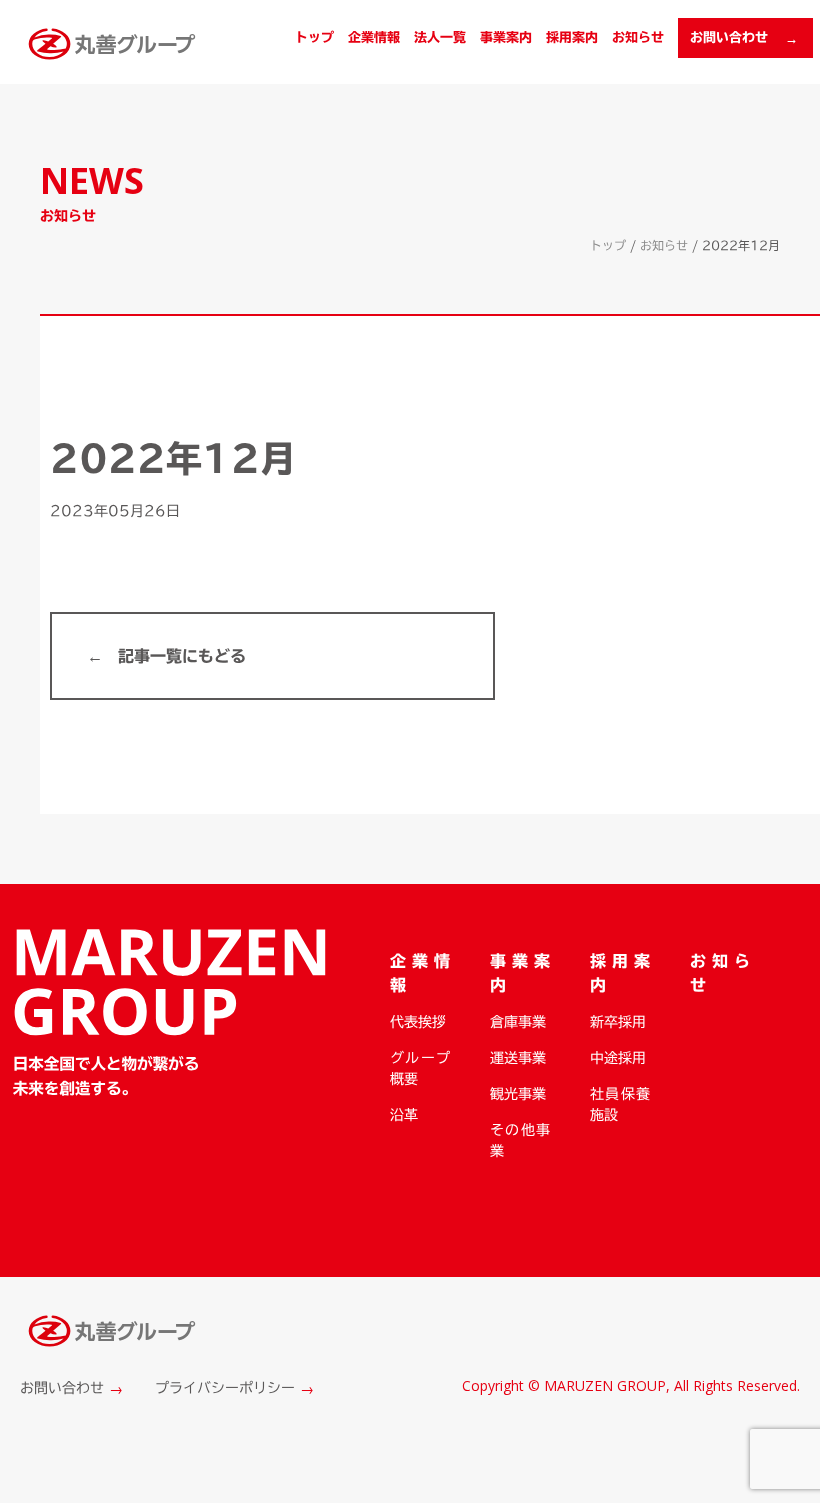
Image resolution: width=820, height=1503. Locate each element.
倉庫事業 (518, 1022)
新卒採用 (618, 1022)
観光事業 (518, 1094)
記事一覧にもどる (182, 656)
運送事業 (518, 1058)
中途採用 (618, 1058)
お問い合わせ (62, 1388)
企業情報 (374, 37)
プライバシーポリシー (225, 1388)
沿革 (404, 1115)
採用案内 (572, 37)
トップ (314, 37)
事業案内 (506, 37)
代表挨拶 (418, 1022)
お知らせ (638, 37)
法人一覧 (440, 37)
